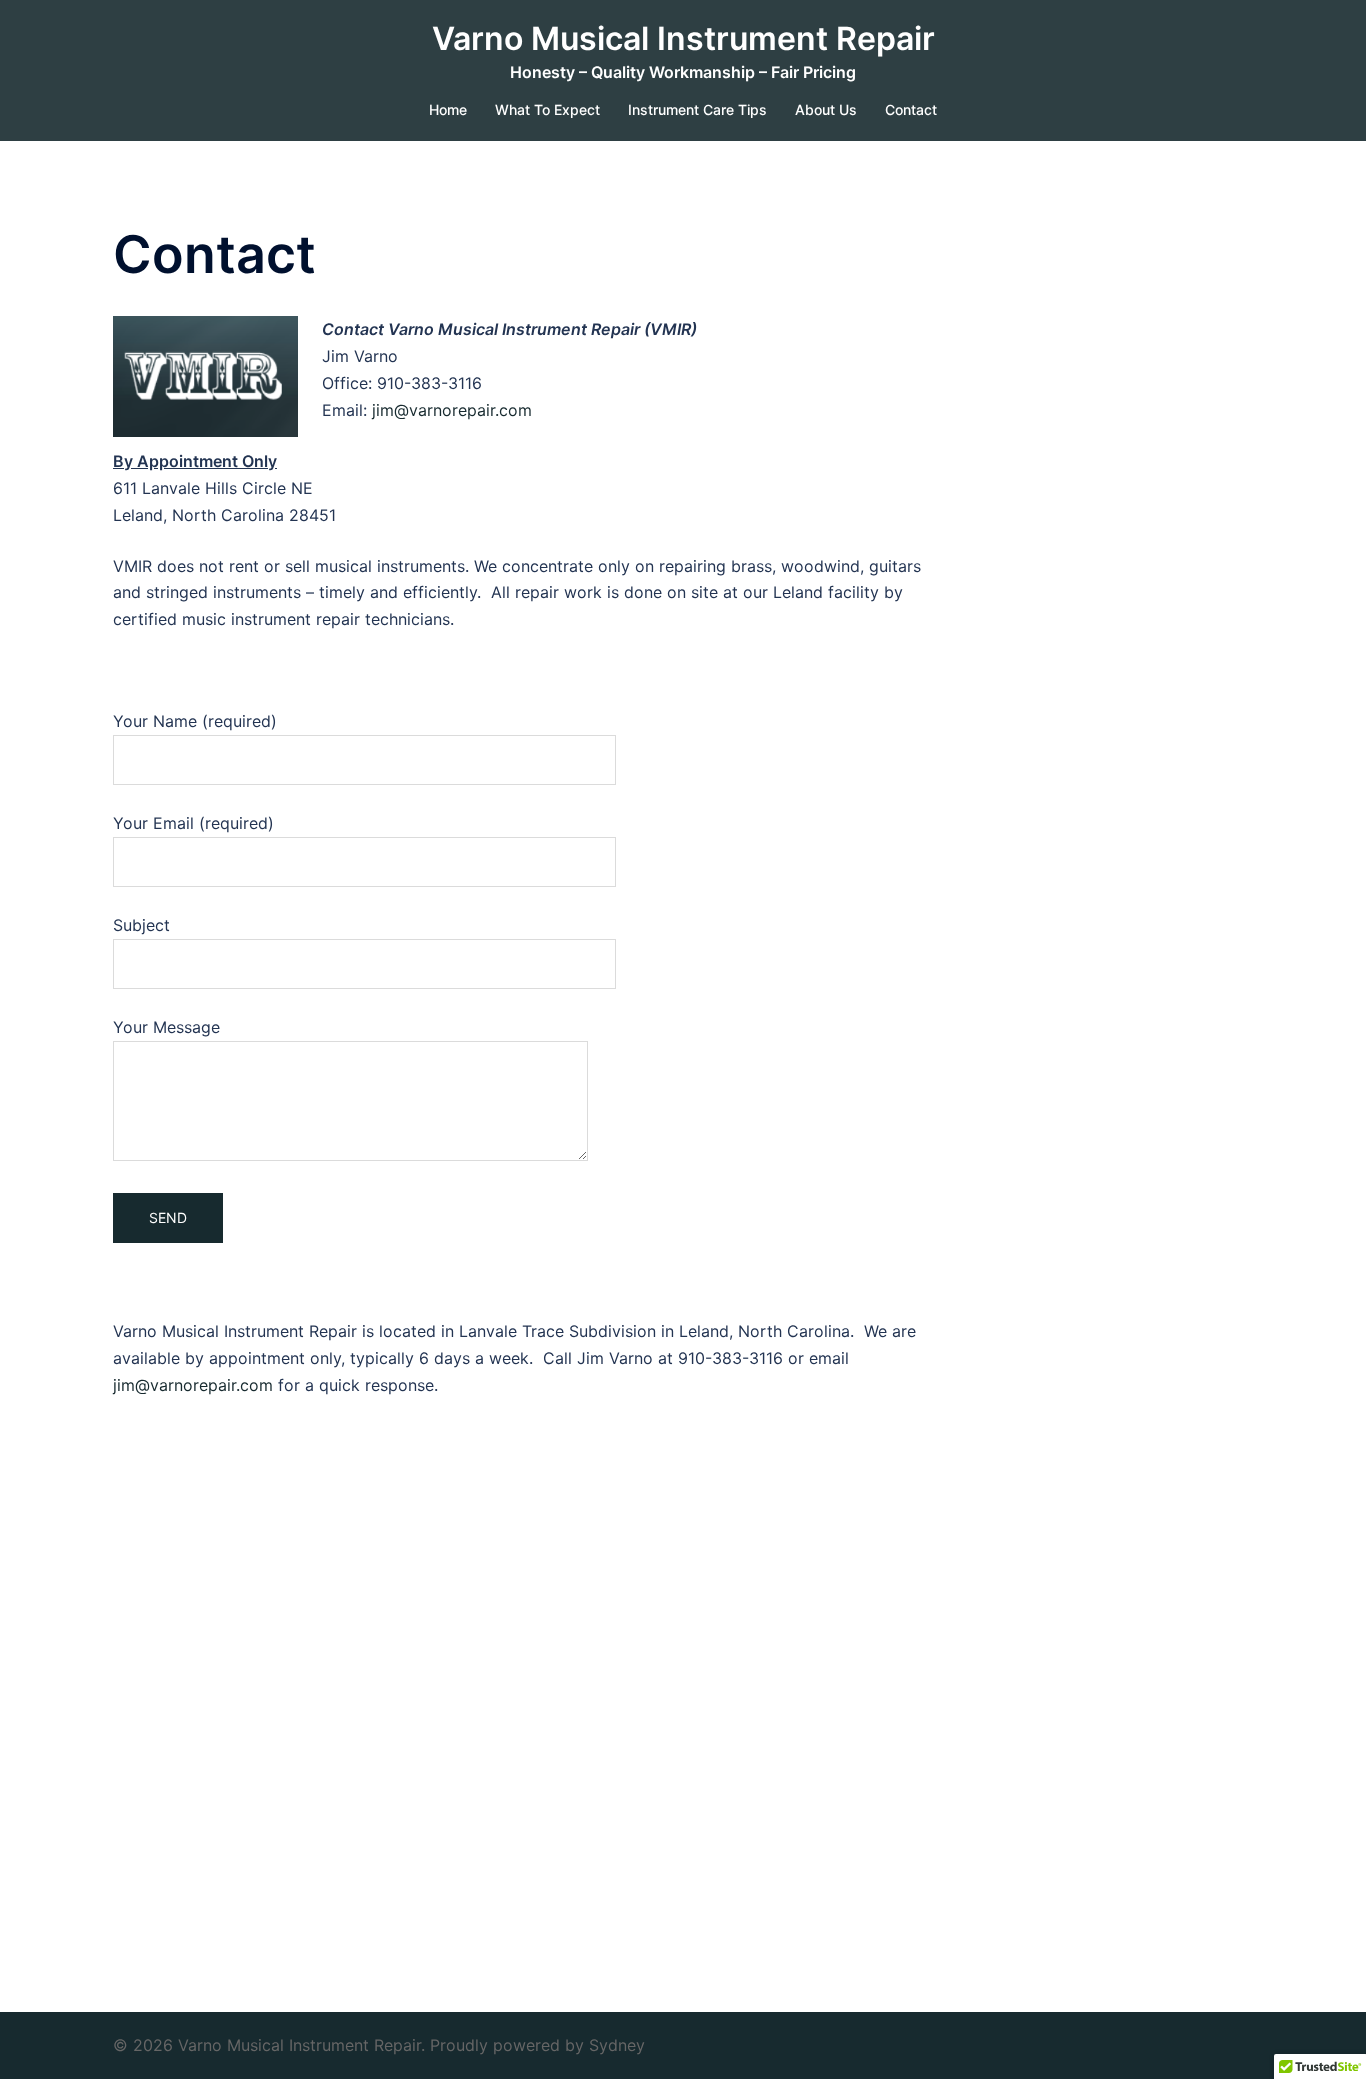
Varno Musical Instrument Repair (683, 38)
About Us (826, 109)
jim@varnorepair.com (452, 410)
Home (448, 109)
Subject (141, 925)
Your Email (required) (193, 823)
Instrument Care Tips (697, 109)
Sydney (617, 2045)
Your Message (166, 1027)
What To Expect (547, 109)
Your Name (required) (195, 721)
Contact (911, 109)
